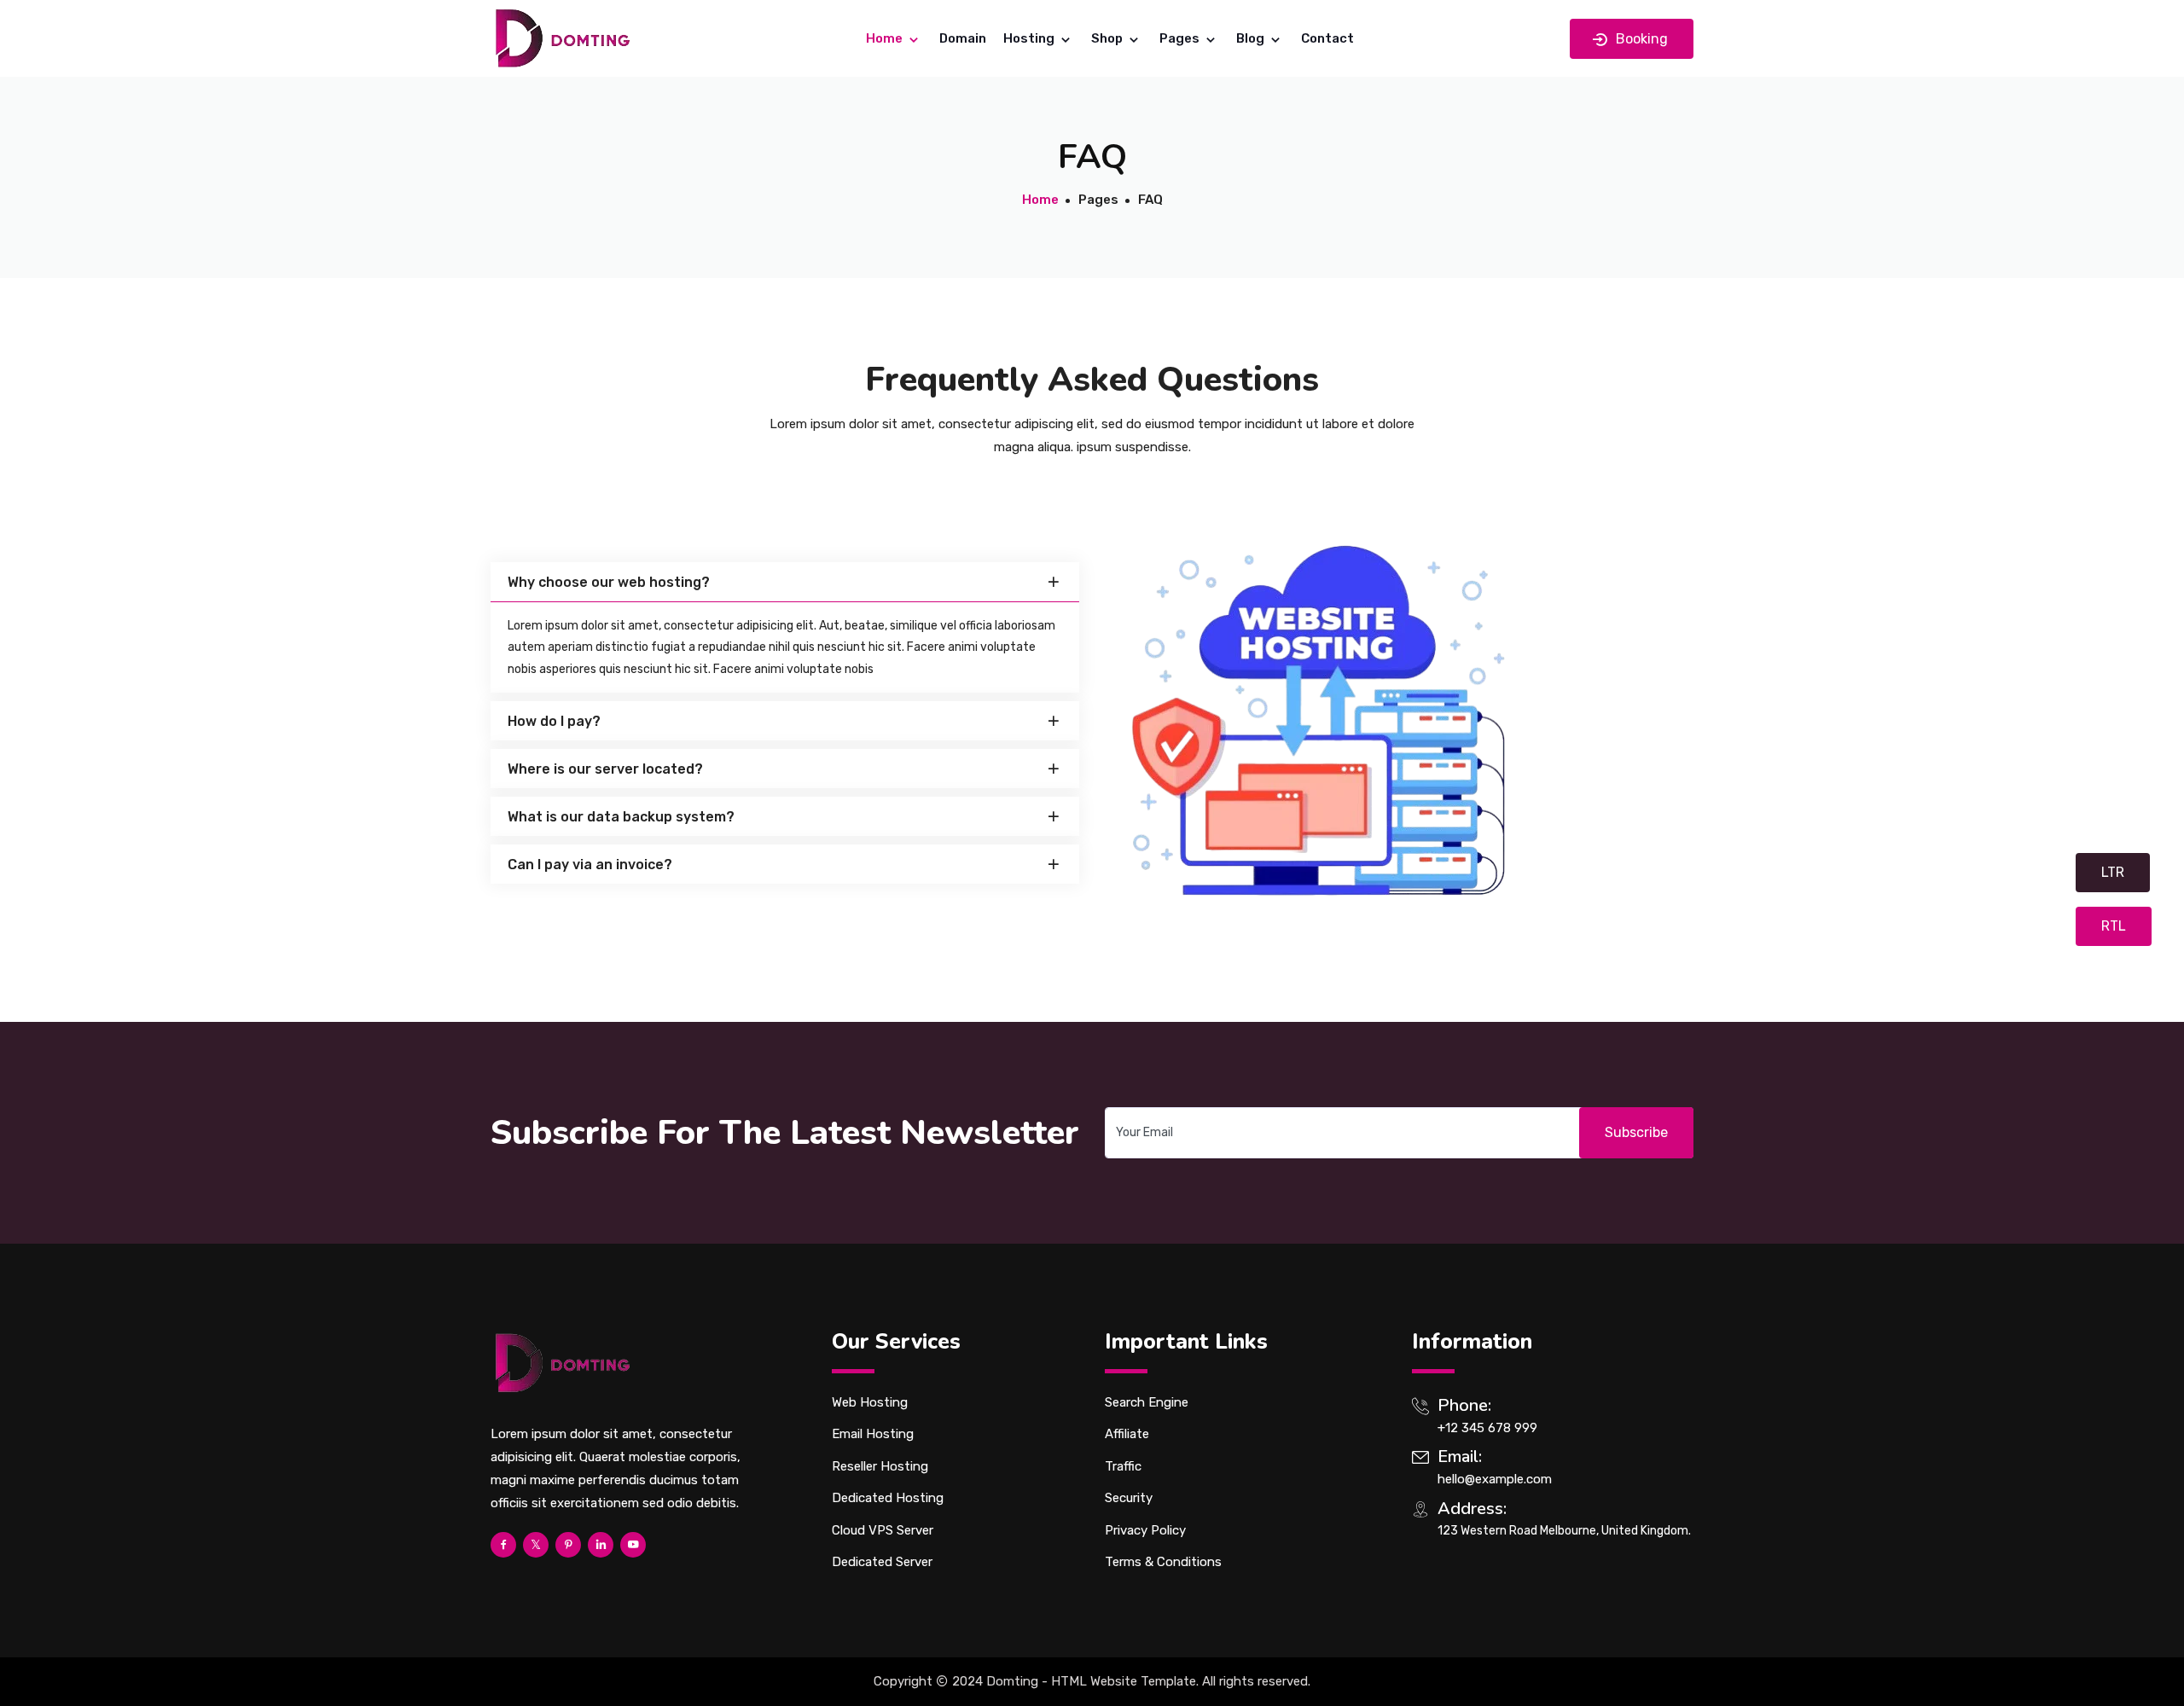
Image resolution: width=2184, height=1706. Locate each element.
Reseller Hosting (880, 1466)
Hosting (1030, 38)
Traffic (1123, 1466)
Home (886, 38)
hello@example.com (1495, 1479)
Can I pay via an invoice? (590, 865)
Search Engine (1147, 1402)
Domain (963, 38)
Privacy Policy (1145, 1530)
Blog (1252, 38)
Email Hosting (873, 1434)
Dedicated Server (882, 1562)
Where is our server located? (605, 769)
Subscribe (1636, 1132)
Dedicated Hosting (888, 1498)
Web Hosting (870, 1402)
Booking (1640, 39)
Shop (1108, 38)
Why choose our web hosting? (609, 582)
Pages (1181, 38)
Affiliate (1127, 1434)
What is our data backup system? (621, 817)
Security (1129, 1498)
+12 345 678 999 (1487, 1428)
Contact (1327, 38)
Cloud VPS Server (883, 1530)
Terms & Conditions (1163, 1562)
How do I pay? (554, 721)
